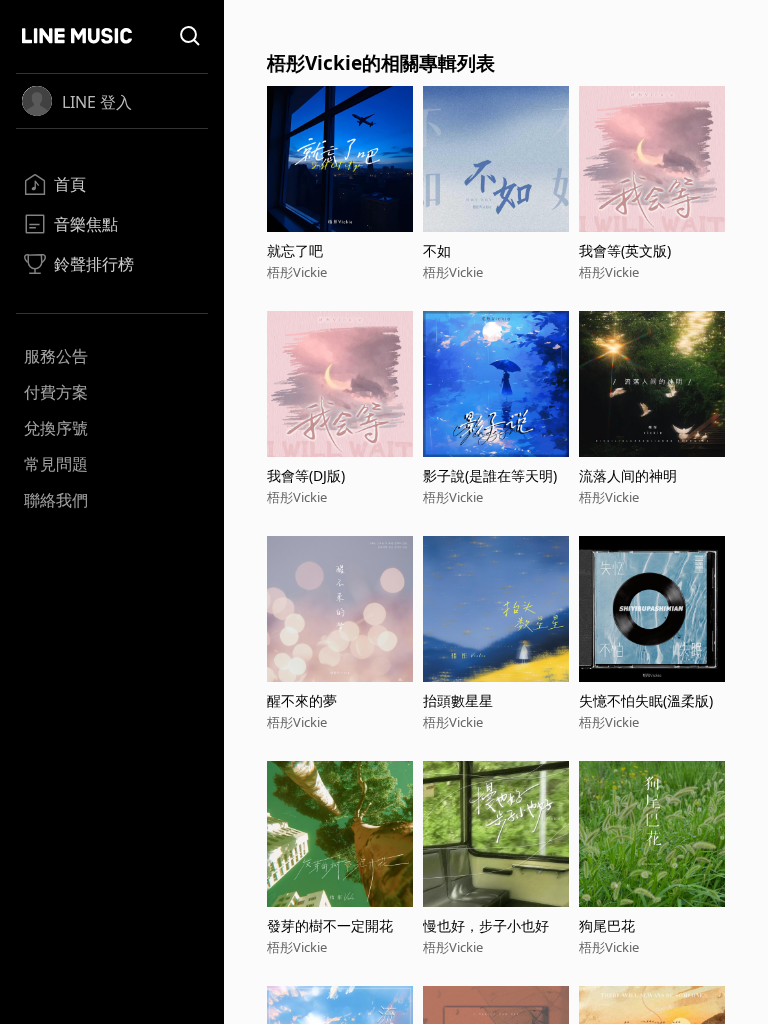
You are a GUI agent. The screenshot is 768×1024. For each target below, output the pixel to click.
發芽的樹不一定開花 (330, 925)
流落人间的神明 (628, 475)
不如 (437, 250)
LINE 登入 (97, 102)
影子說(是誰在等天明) (490, 475)
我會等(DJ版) (306, 475)
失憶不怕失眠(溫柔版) (646, 700)
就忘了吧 (295, 250)
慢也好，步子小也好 (486, 925)
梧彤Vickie (297, 272)
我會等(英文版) (625, 250)
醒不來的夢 (302, 700)
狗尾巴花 (607, 925)
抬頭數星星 (458, 700)
